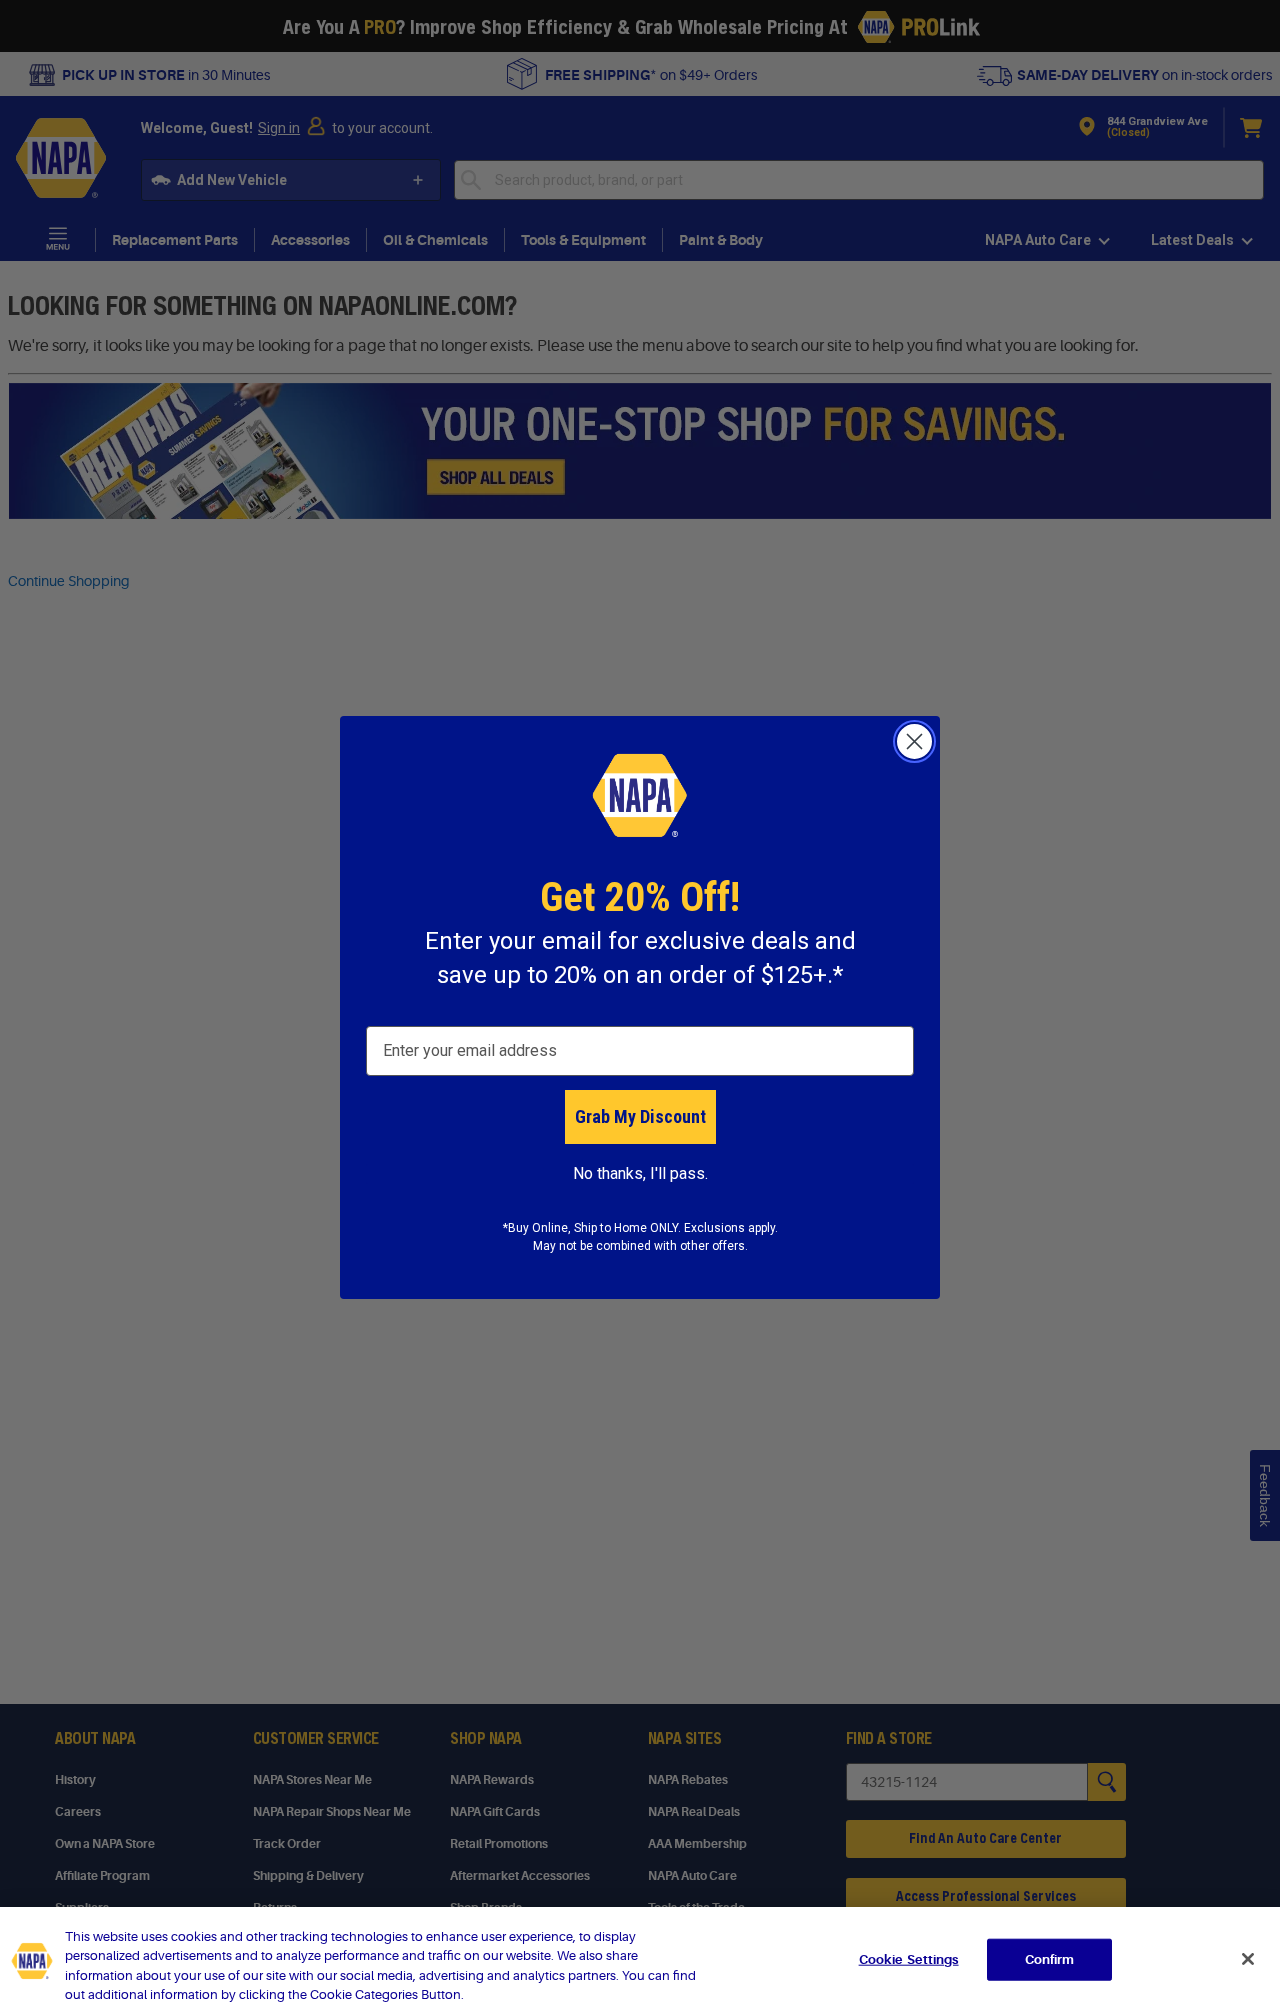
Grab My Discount (640, 1116)
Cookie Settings (909, 1959)
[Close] (1248, 1959)
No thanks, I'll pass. (640, 1173)
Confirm (1050, 1959)
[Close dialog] (914, 741)
